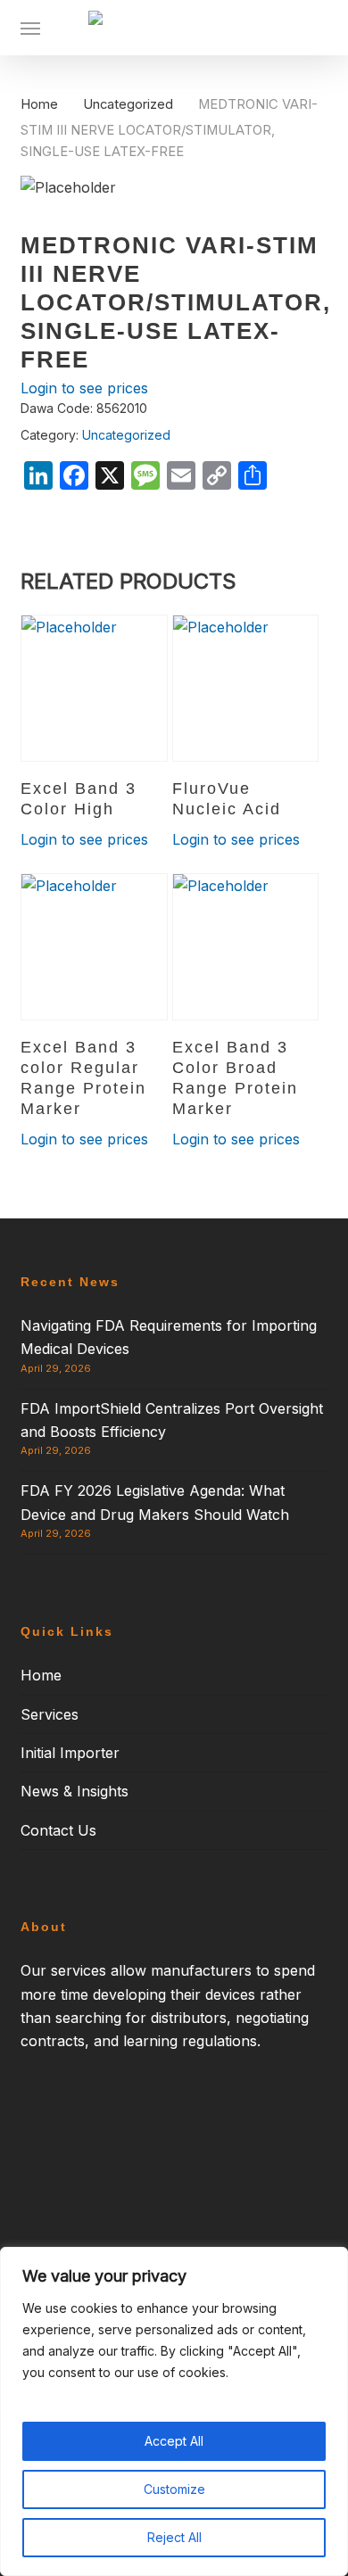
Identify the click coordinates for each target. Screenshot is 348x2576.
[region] (174, 2411)
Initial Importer (70, 1753)
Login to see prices (84, 388)
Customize (174, 2489)
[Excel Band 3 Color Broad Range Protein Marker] (246, 947)
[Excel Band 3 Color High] (94, 688)
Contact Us (58, 1830)
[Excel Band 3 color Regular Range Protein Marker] (94, 947)
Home (39, 104)
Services (50, 1714)
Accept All (174, 2441)
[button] (30, 28)
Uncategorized (128, 104)
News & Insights (75, 1791)
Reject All (174, 2537)
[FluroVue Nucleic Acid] (246, 688)
